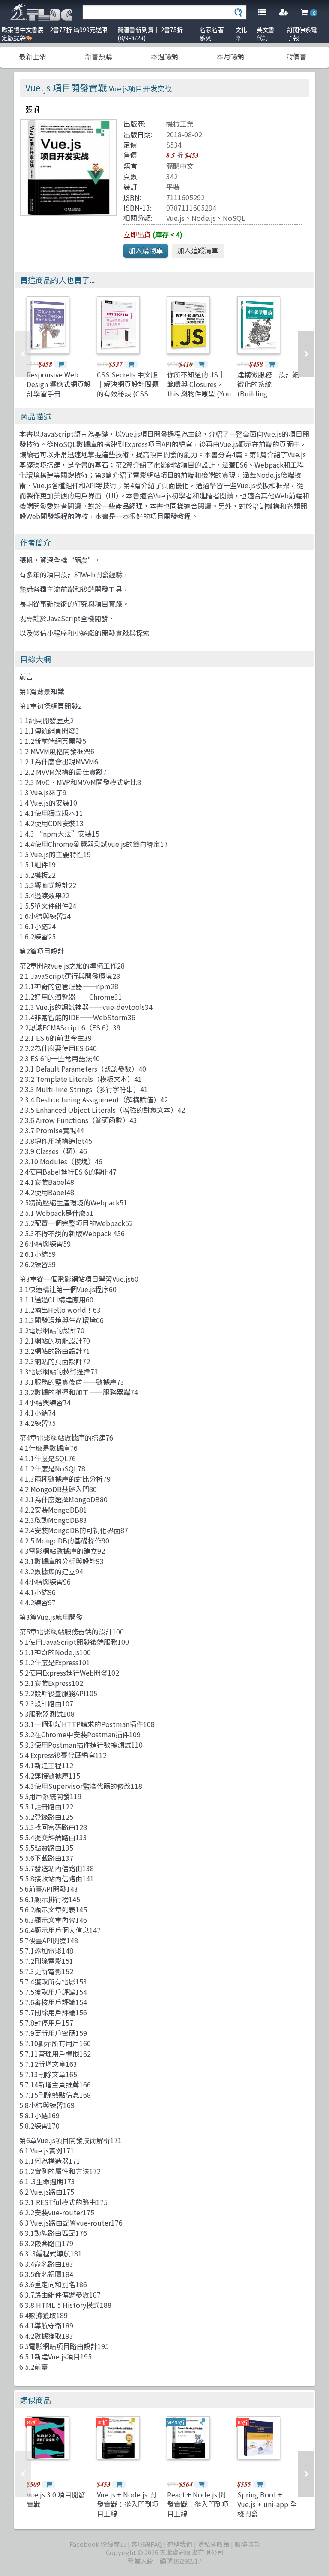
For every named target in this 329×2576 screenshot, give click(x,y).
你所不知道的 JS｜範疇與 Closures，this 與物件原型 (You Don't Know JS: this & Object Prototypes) (199, 399)
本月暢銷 (230, 56)
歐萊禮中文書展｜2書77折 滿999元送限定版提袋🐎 (55, 34)
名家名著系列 (212, 34)
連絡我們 (180, 2544)
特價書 (296, 56)
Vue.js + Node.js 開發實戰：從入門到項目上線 (128, 2504)
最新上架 (33, 56)
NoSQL (234, 218)
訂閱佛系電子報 (302, 34)
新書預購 (99, 56)
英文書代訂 (266, 34)
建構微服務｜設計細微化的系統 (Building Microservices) (268, 389)
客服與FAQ (147, 2544)
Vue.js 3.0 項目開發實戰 (56, 2499)
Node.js (204, 218)
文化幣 (241, 34)
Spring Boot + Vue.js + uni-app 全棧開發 (267, 2504)
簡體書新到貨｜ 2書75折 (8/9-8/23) (150, 34)
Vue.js (175, 218)
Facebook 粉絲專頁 (98, 2544)
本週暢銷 (164, 56)
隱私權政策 (214, 2544)
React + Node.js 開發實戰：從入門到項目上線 (198, 2504)
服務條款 (247, 2544)
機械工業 (180, 124)
